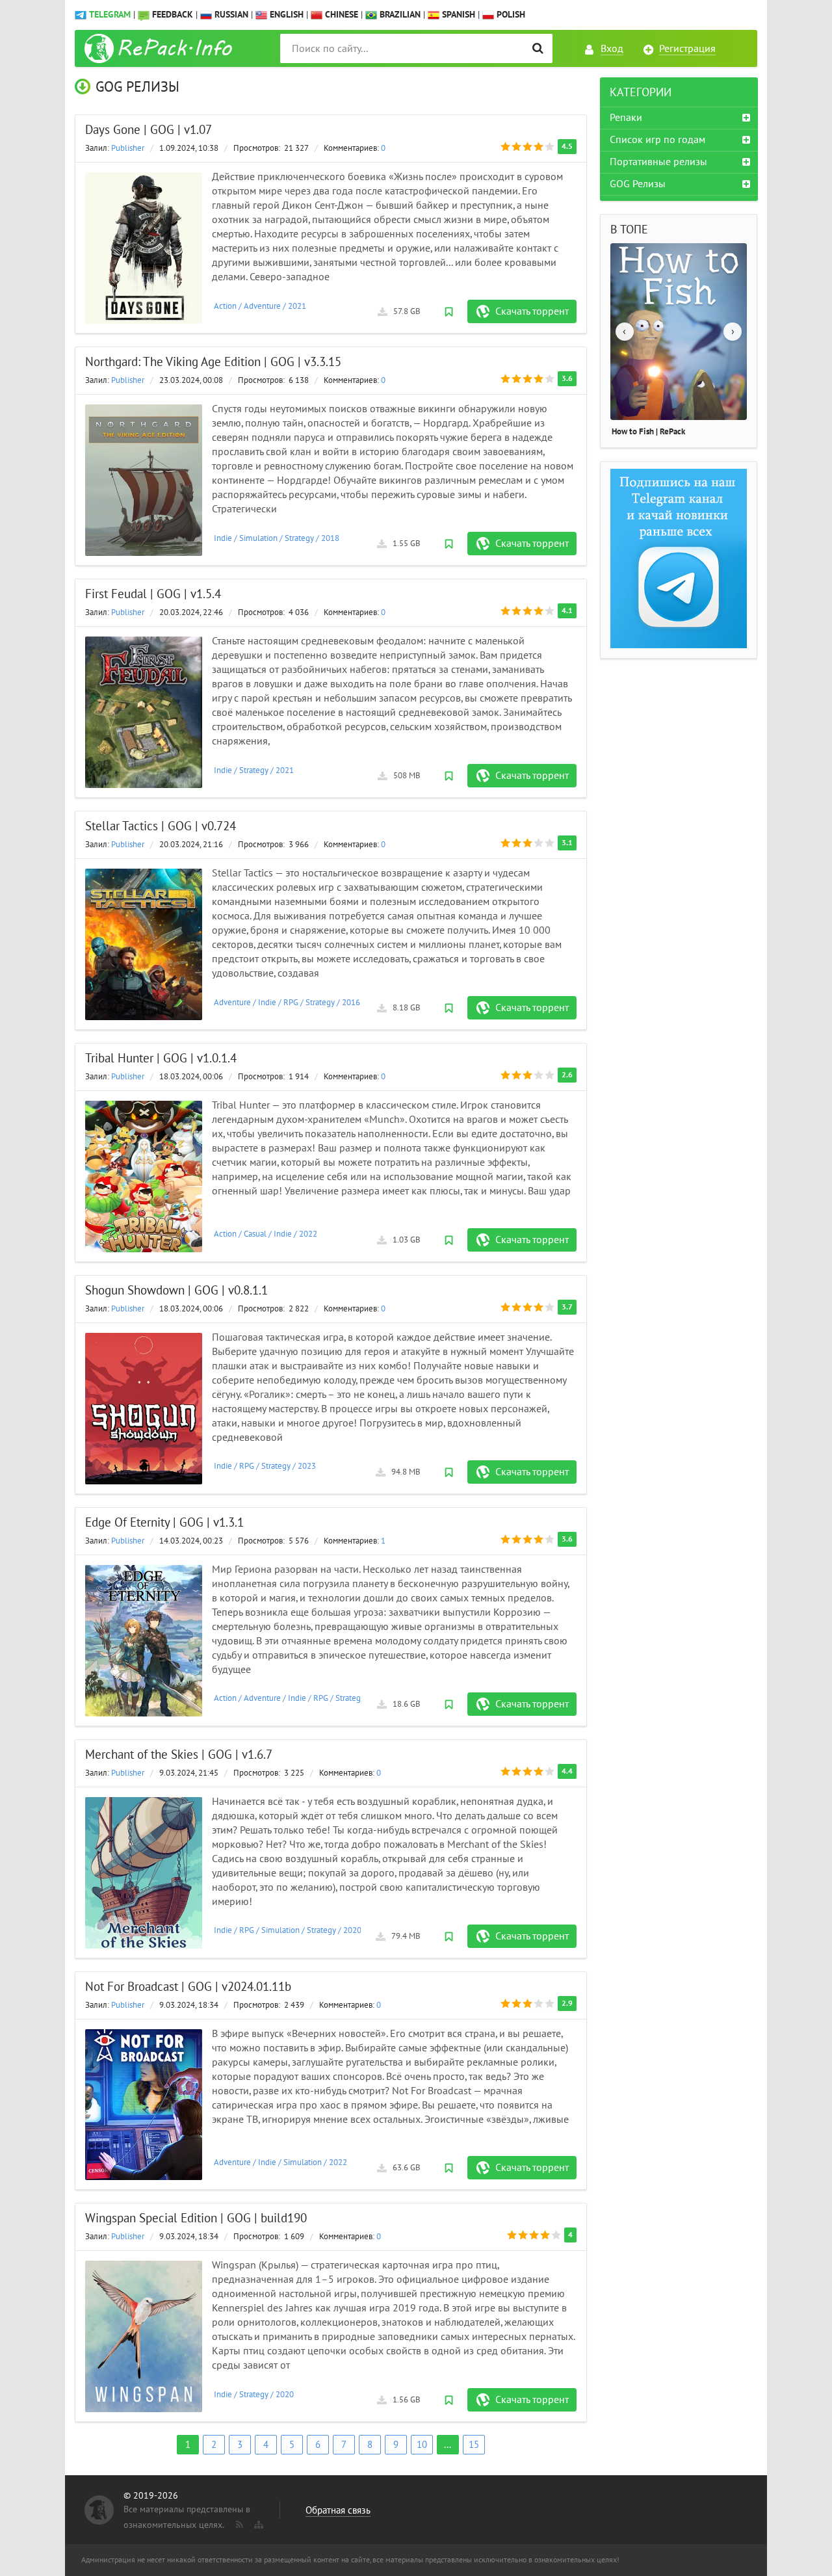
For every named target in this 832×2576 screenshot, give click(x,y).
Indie (223, 538)
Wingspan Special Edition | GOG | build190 (196, 2218)
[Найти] (538, 48)
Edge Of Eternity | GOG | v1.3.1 (164, 1523)
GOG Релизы (638, 184)
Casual (255, 1234)
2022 (308, 1234)
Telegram (110, 15)
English (285, 15)
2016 (351, 1003)
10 (422, 2445)
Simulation (258, 538)
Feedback (173, 15)
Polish (510, 15)
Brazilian (399, 15)
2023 (307, 1466)
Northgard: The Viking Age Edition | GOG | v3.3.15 (213, 362)
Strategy (299, 538)
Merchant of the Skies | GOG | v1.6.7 (179, 1755)
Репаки (626, 118)
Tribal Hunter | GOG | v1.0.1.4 (161, 1058)
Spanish (457, 15)
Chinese (340, 15)
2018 (330, 538)
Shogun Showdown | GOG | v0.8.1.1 (176, 1291)
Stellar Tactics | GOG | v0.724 (161, 826)
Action (225, 306)
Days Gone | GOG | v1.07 (149, 130)
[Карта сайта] (257, 2522)
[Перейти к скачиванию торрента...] (144, 248)
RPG (291, 1003)
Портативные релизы (658, 162)
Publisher (128, 148)
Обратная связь (338, 2510)
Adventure (262, 306)
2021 (297, 306)
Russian (230, 15)
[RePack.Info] (160, 48)
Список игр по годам (657, 140)
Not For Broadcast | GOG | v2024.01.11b (188, 1987)
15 (474, 2445)
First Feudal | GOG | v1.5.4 (153, 594)
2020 (352, 1930)
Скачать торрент (532, 311)
